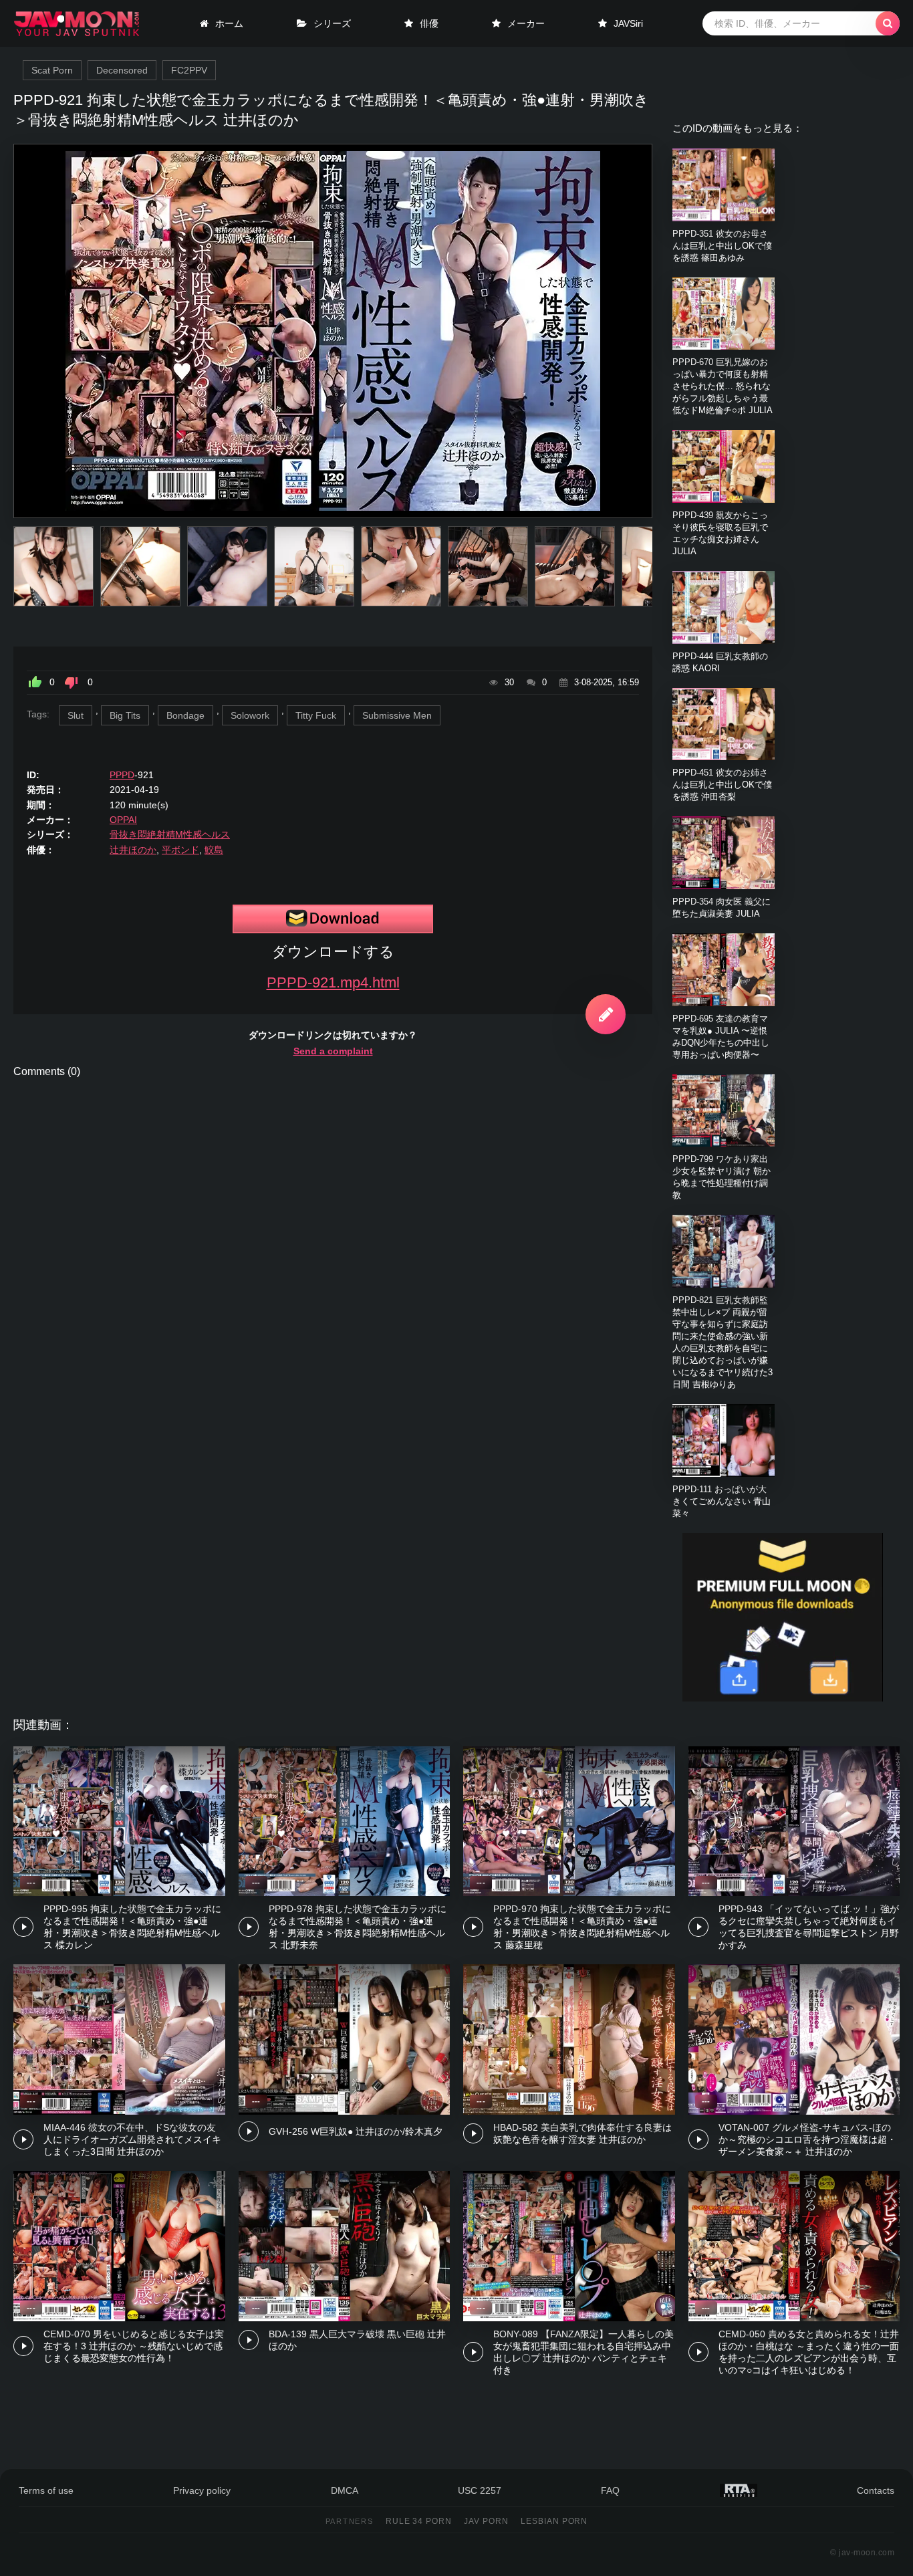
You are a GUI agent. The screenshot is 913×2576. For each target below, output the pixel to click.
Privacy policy (202, 2490)
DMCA (345, 2490)
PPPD (122, 775)
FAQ (610, 2490)
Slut (76, 715)
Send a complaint (333, 1051)
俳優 (429, 23)
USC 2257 (480, 2490)
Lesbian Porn (554, 2521)
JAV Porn (486, 2521)
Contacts (876, 2490)
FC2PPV (189, 70)
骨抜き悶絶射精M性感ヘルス (170, 834)
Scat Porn (52, 70)
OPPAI (123, 820)
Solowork (250, 715)
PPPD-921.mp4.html (333, 982)
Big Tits (125, 715)
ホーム (229, 23)
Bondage (185, 715)
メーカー (526, 23)
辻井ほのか (133, 850)
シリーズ (332, 23)
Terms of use (46, 2490)
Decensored (122, 70)
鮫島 (214, 850)
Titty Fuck (316, 715)
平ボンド (180, 850)
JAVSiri (628, 23)
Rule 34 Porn (419, 2521)
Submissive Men (397, 715)
